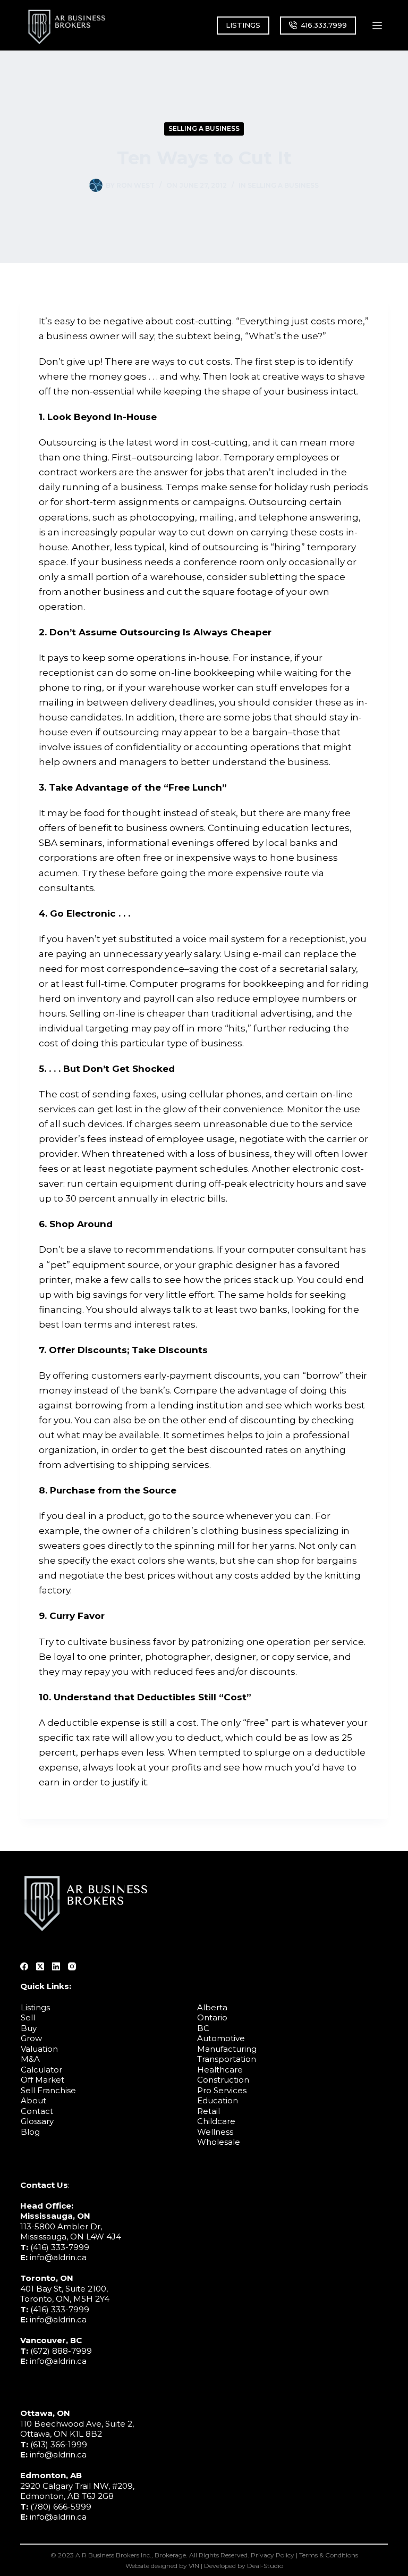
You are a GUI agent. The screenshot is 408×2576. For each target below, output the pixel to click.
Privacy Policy (273, 2555)
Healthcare (220, 2070)
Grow (31, 2038)
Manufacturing (227, 2049)
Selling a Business (204, 128)
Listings (35, 2007)
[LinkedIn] (56, 1966)
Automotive (221, 2038)
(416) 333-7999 (60, 2247)
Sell (28, 2017)
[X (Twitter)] (40, 1966)
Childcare (216, 2121)
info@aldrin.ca (58, 2257)
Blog (30, 2132)
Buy (29, 2028)
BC (203, 2028)
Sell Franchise (48, 2090)
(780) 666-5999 (61, 2507)
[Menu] (377, 26)
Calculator (41, 2070)
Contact (37, 2111)
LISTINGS (243, 25)
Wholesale (219, 2142)
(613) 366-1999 (59, 2444)
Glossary (37, 2121)
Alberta (212, 2007)
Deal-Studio (265, 2565)
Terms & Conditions (329, 2555)
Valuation (39, 2049)
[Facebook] (24, 1966)
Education (218, 2100)
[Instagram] (72, 1966)
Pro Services (222, 2090)
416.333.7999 (324, 25)
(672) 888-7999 (61, 2351)
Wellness (215, 2132)
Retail (209, 2111)
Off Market (42, 2080)
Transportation (227, 2059)
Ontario (212, 2017)
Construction (223, 2080)
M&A (30, 2059)
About (33, 2100)
